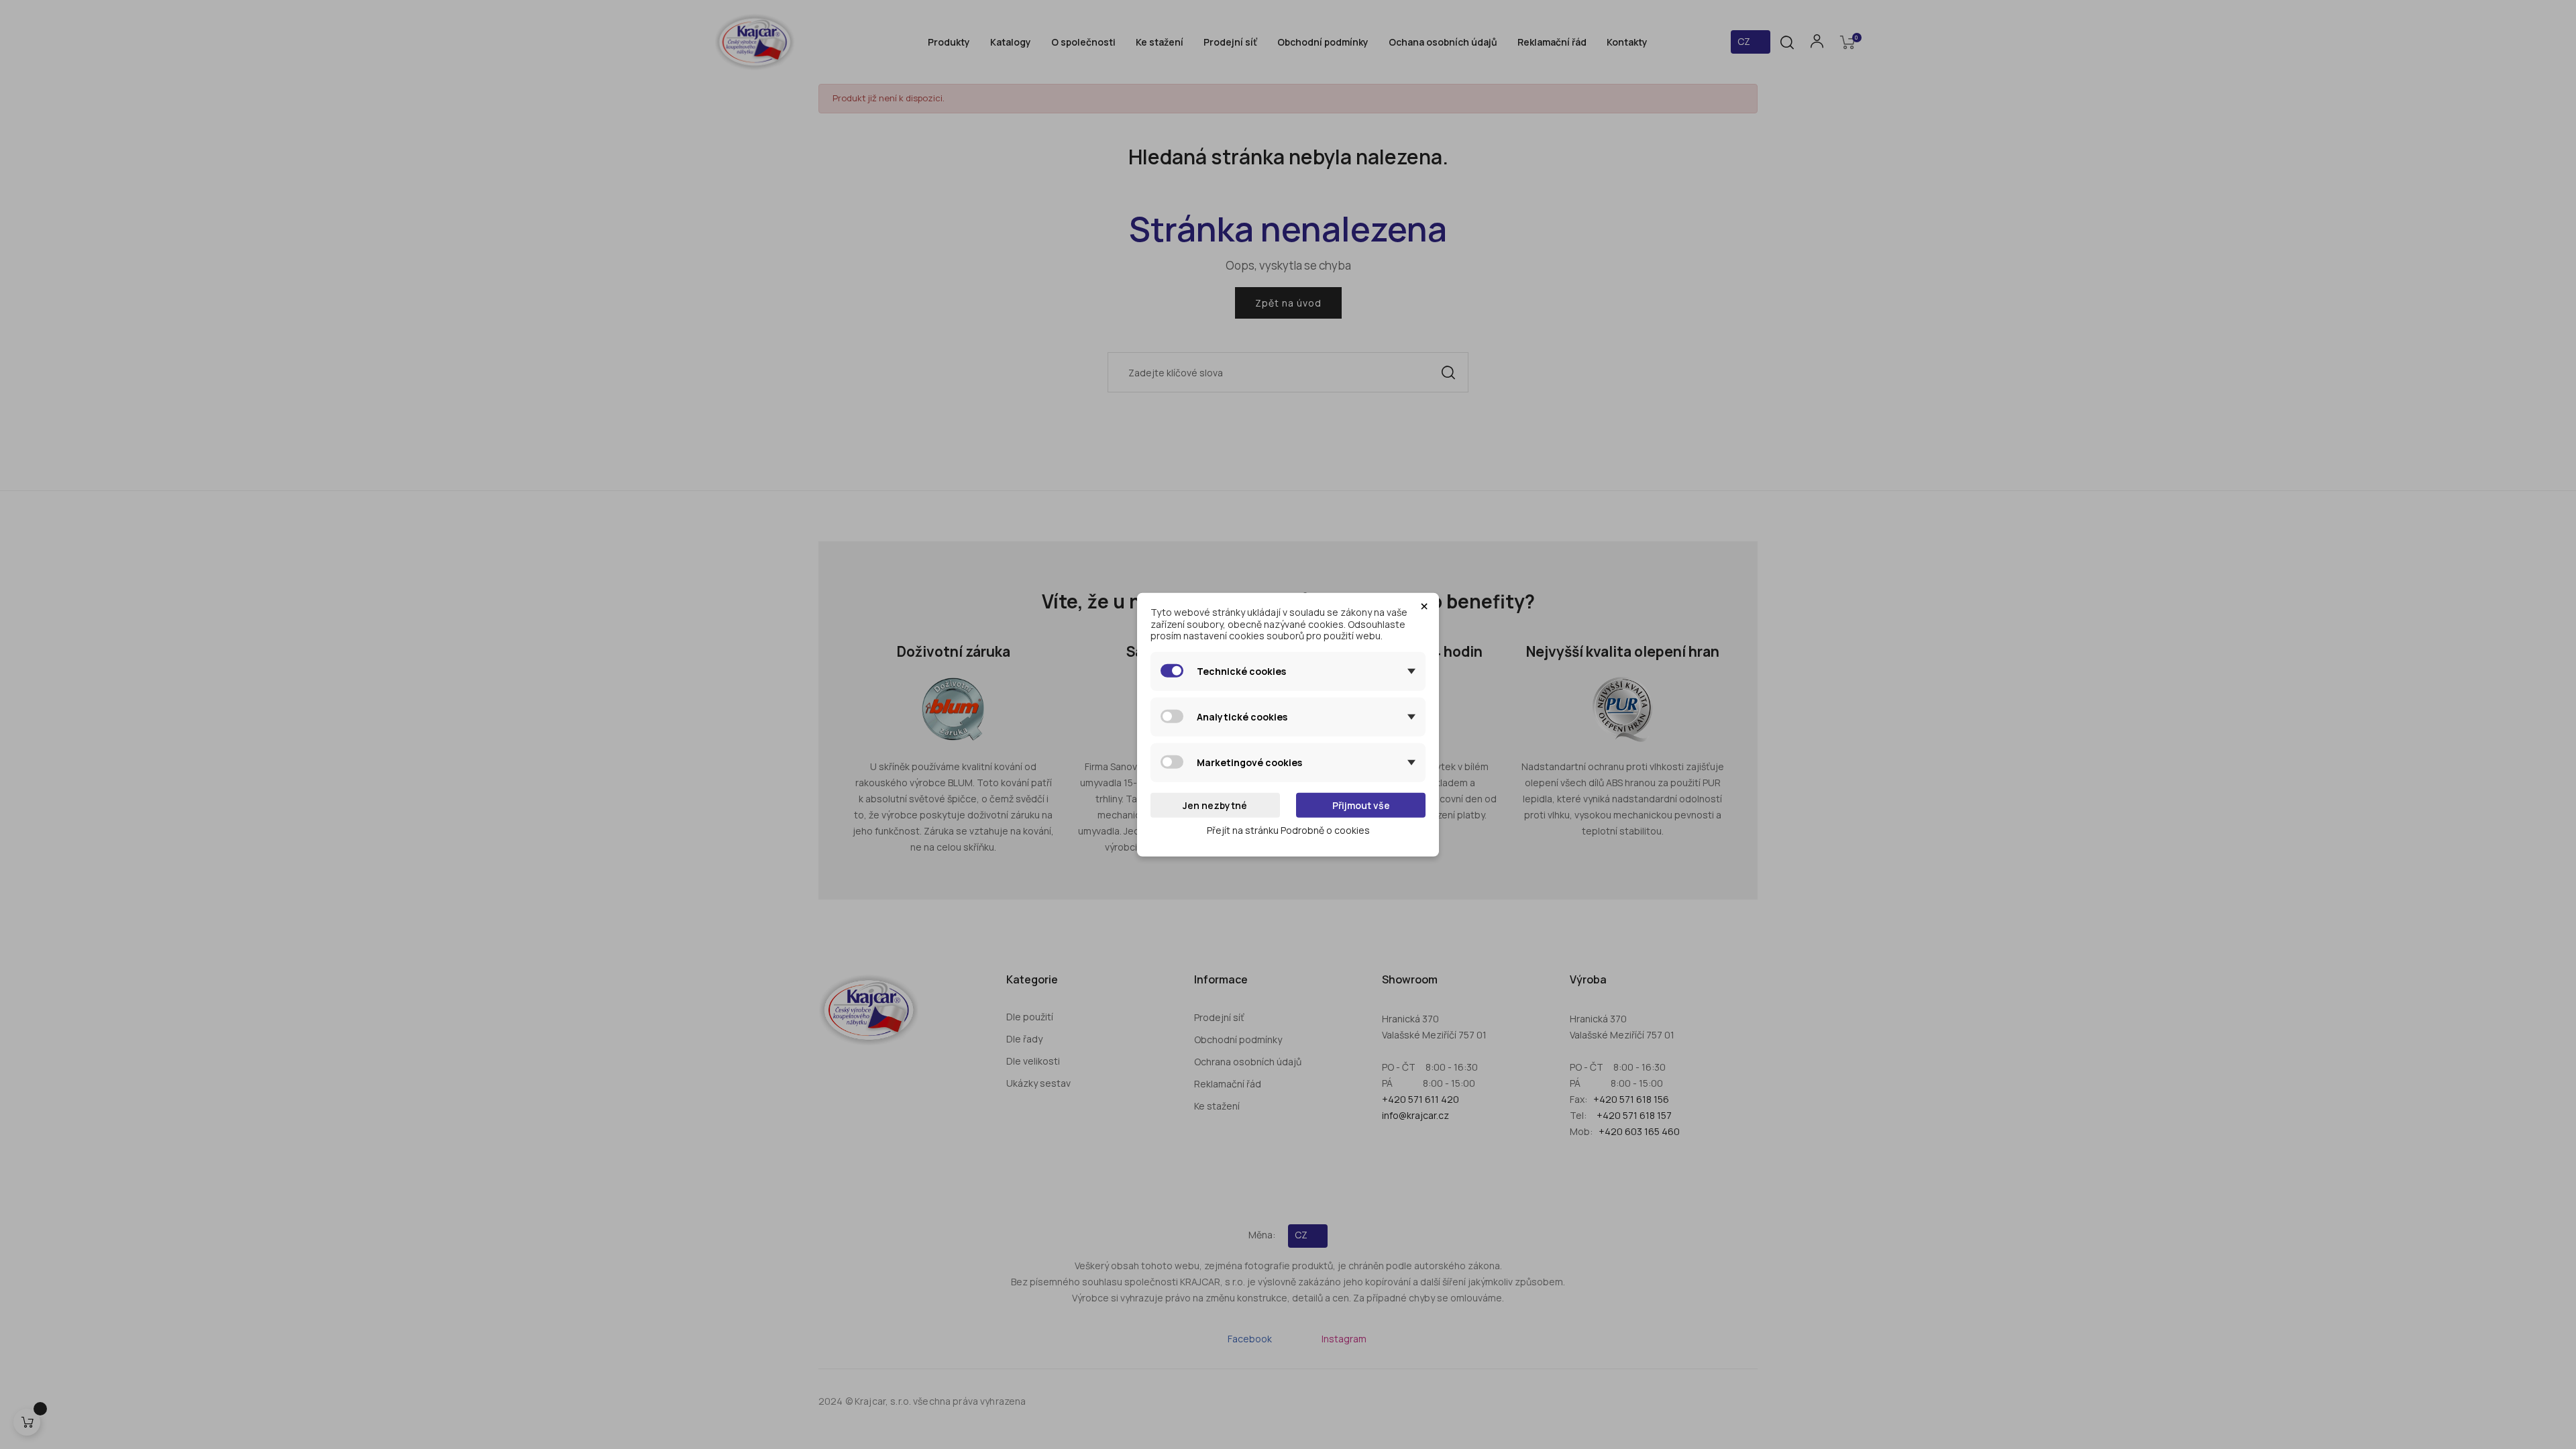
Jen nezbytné (1215, 805)
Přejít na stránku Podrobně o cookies (1288, 830)
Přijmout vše (1361, 805)
